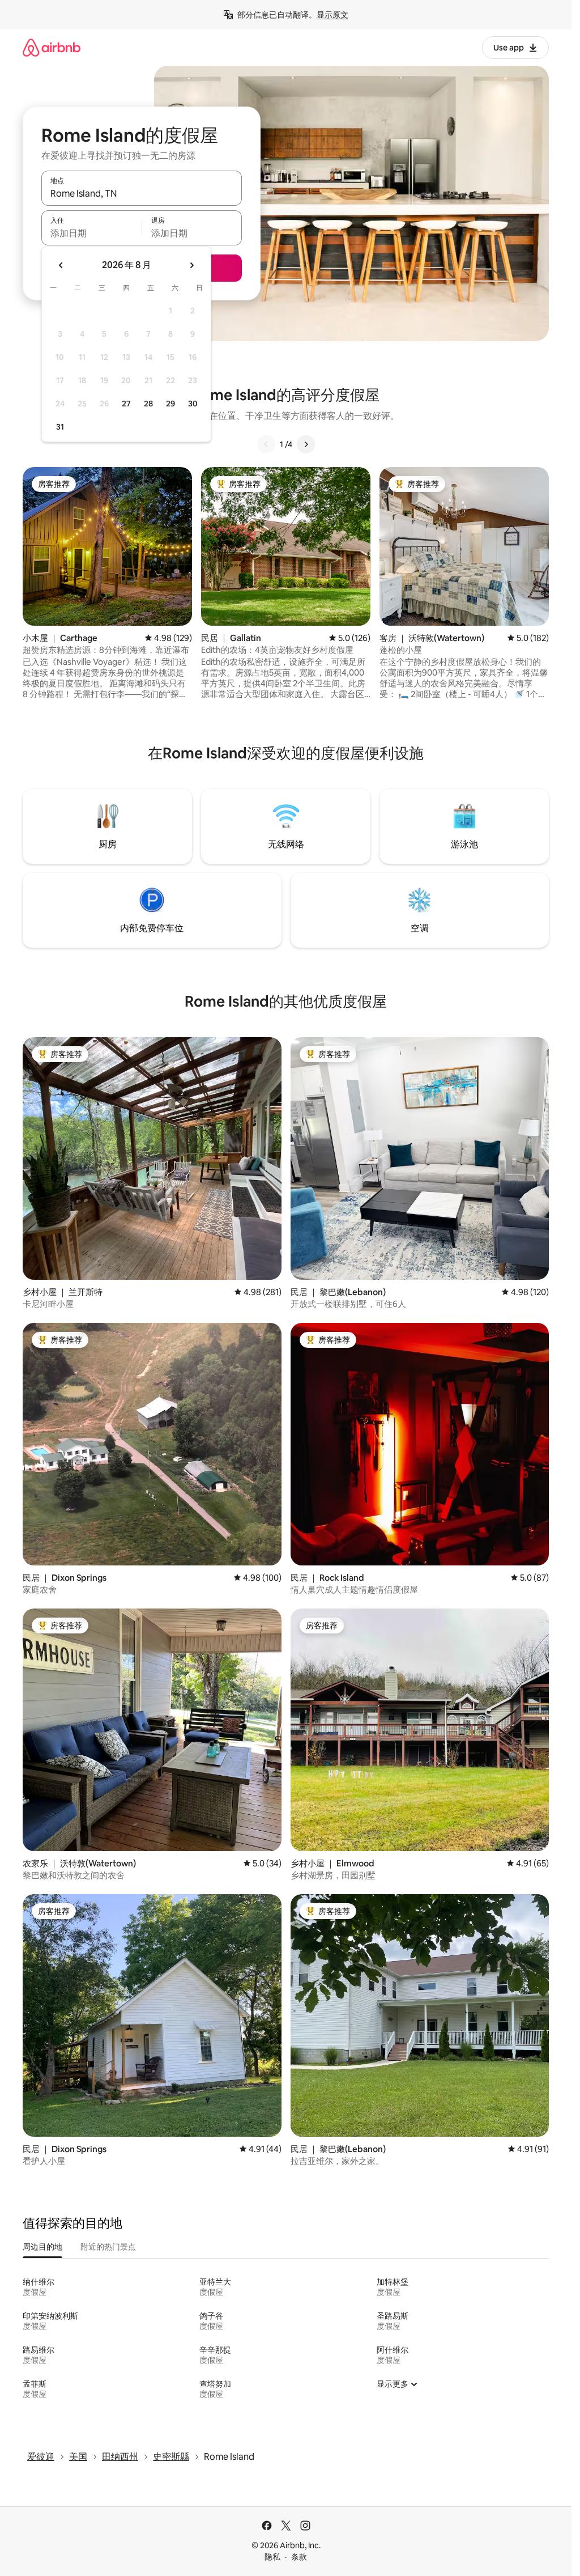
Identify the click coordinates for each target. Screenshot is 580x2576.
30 (193, 404)
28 (148, 404)
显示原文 (332, 15)
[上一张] (266, 444)
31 (60, 427)
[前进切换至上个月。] (61, 265)
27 (126, 404)
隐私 (272, 2557)
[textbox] (91, 233)
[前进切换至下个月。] (191, 265)
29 (170, 404)
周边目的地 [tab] (42, 2247)
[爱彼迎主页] (52, 47)
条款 (299, 2557)
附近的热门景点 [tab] (108, 2247)
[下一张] (306, 444)
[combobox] (142, 193)
